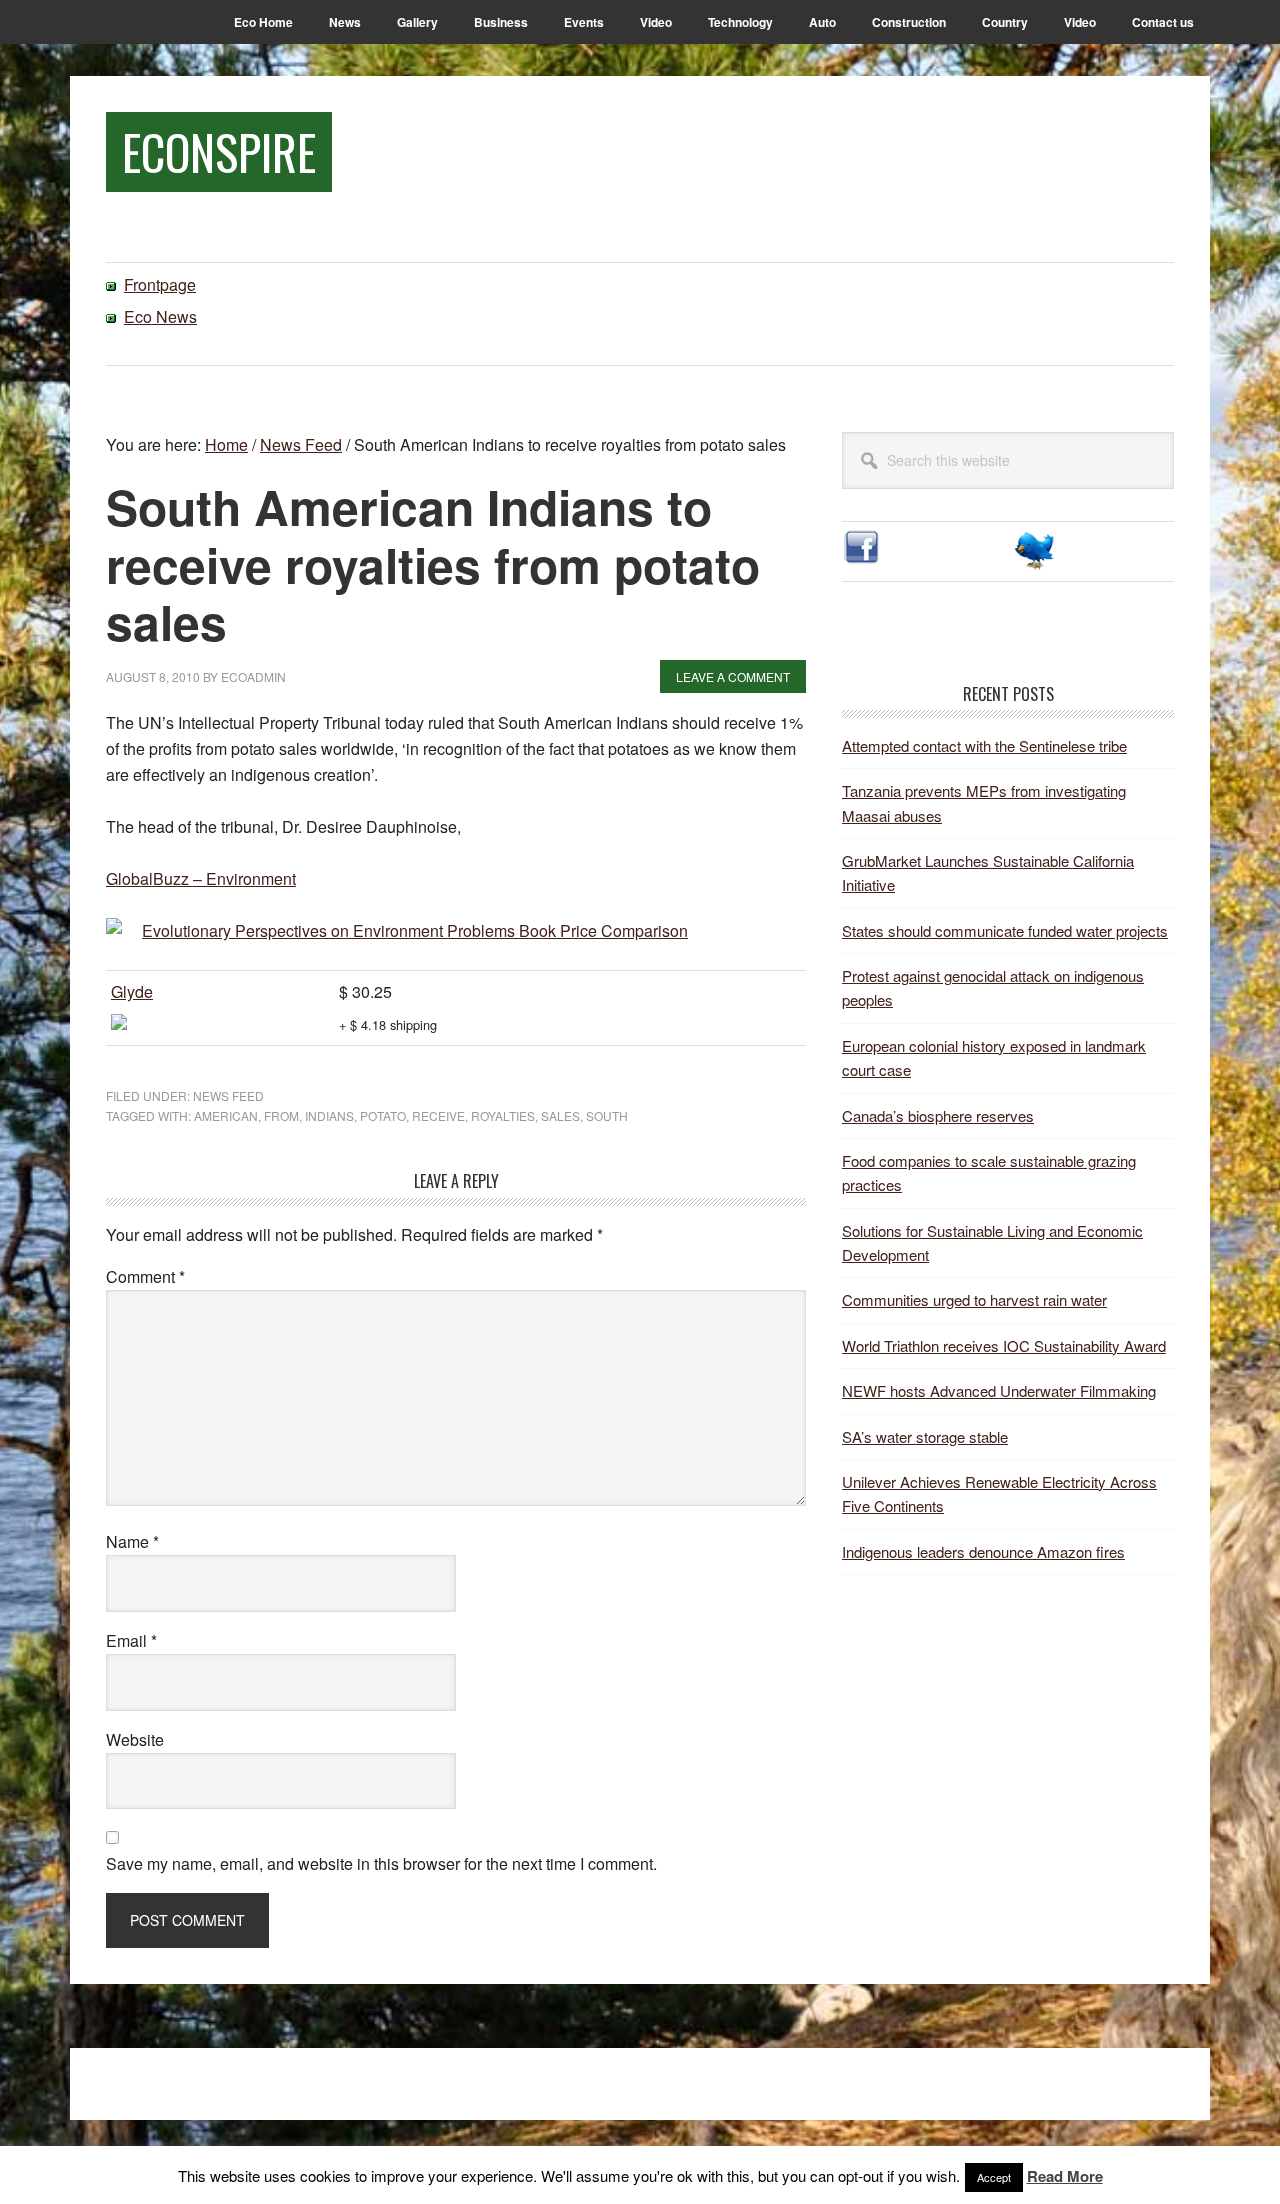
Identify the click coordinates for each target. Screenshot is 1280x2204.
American (226, 1115)
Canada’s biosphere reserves (938, 1115)
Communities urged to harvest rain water (974, 1299)
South (607, 1115)
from (281, 1115)
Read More (1065, 2176)
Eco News (160, 316)
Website (135, 1739)
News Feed (228, 1095)
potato (383, 1115)
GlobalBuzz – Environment (201, 878)
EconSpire (219, 151)
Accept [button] (994, 2177)
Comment (145, 1276)
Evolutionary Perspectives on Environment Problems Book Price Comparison (415, 930)
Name (132, 1541)
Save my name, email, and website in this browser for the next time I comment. (381, 1863)
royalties (503, 1115)
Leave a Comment (733, 676)
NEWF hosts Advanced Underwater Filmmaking (999, 1390)
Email (131, 1640)
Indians (329, 1115)
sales (560, 1115)
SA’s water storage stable (925, 1436)
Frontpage (160, 284)
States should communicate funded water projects (1005, 930)
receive (438, 1115)
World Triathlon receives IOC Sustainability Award (1004, 1345)
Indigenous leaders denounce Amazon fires (983, 1551)
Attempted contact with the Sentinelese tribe (984, 745)
